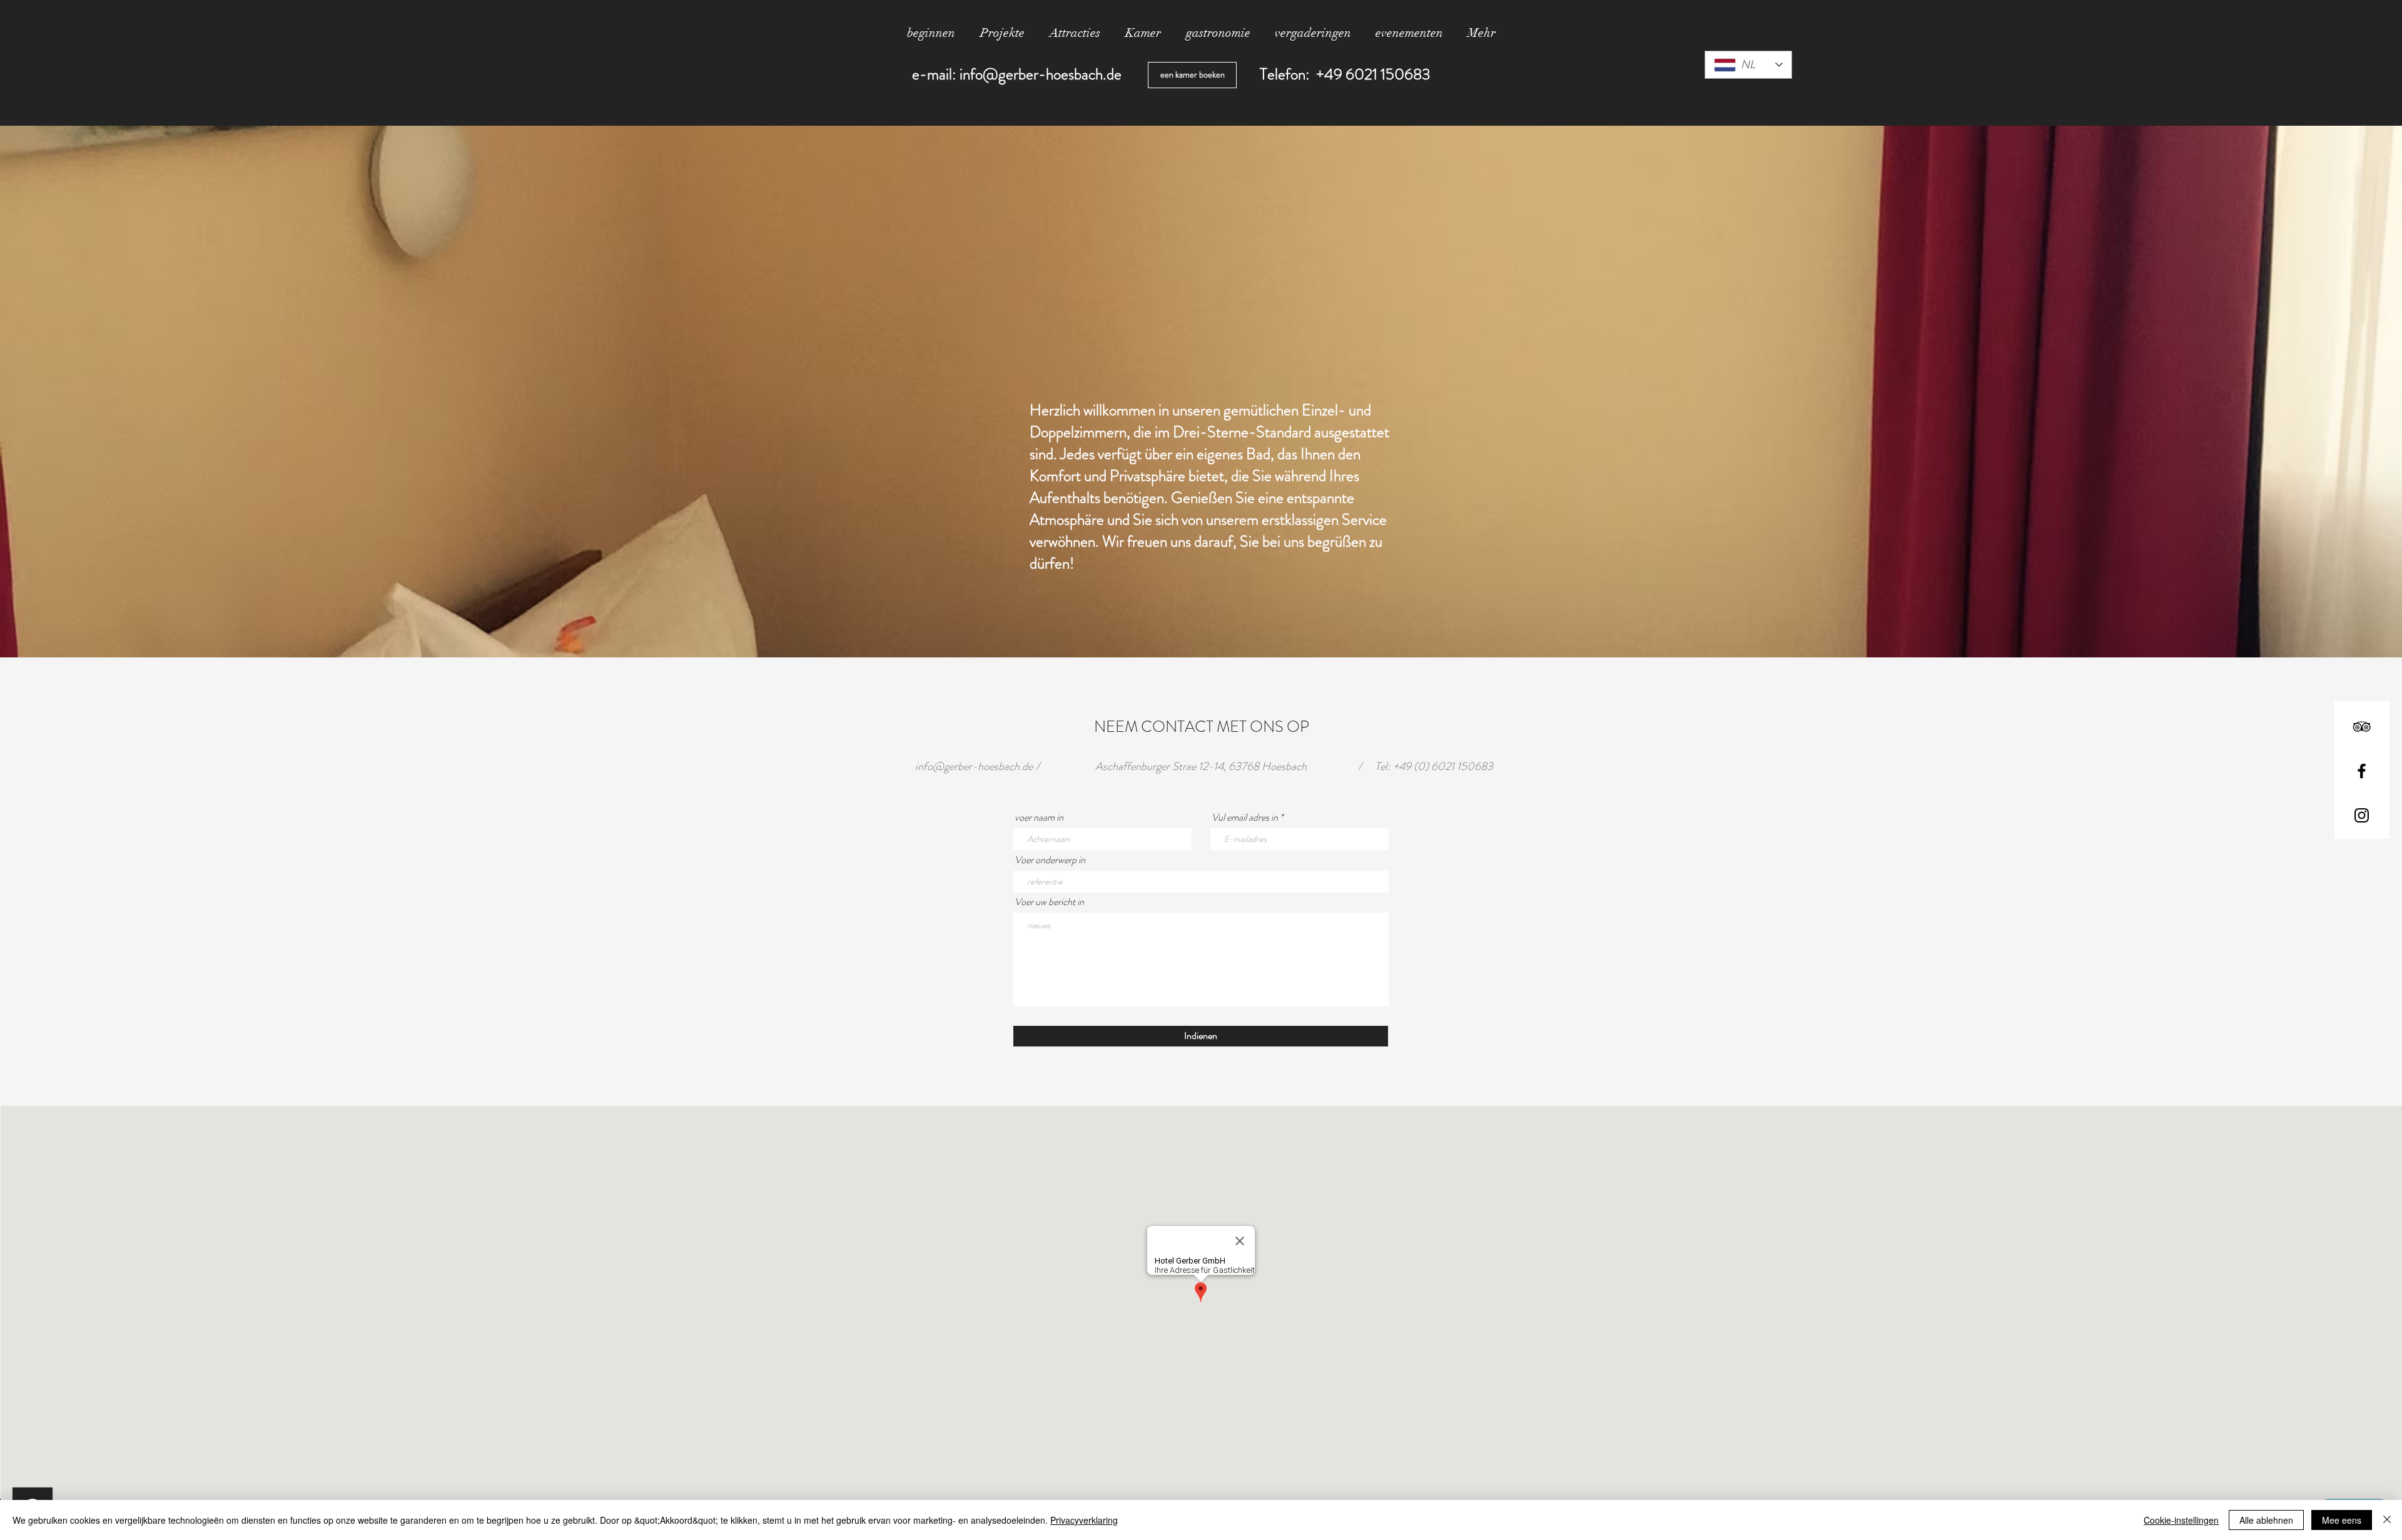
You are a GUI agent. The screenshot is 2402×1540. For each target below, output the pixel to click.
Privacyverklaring (1084, 1520)
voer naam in (1039, 818)
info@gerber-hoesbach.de (1041, 74)
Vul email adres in (1245, 818)
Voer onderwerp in (1050, 860)
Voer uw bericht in (1049, 902)
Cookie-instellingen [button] (2181, 1520)
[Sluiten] (2387, 1520)
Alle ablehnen (2266, 1520)
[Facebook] (2362, 771)
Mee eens (2342, 1520)
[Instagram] (2362, 815)
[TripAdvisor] (2362, 727)
